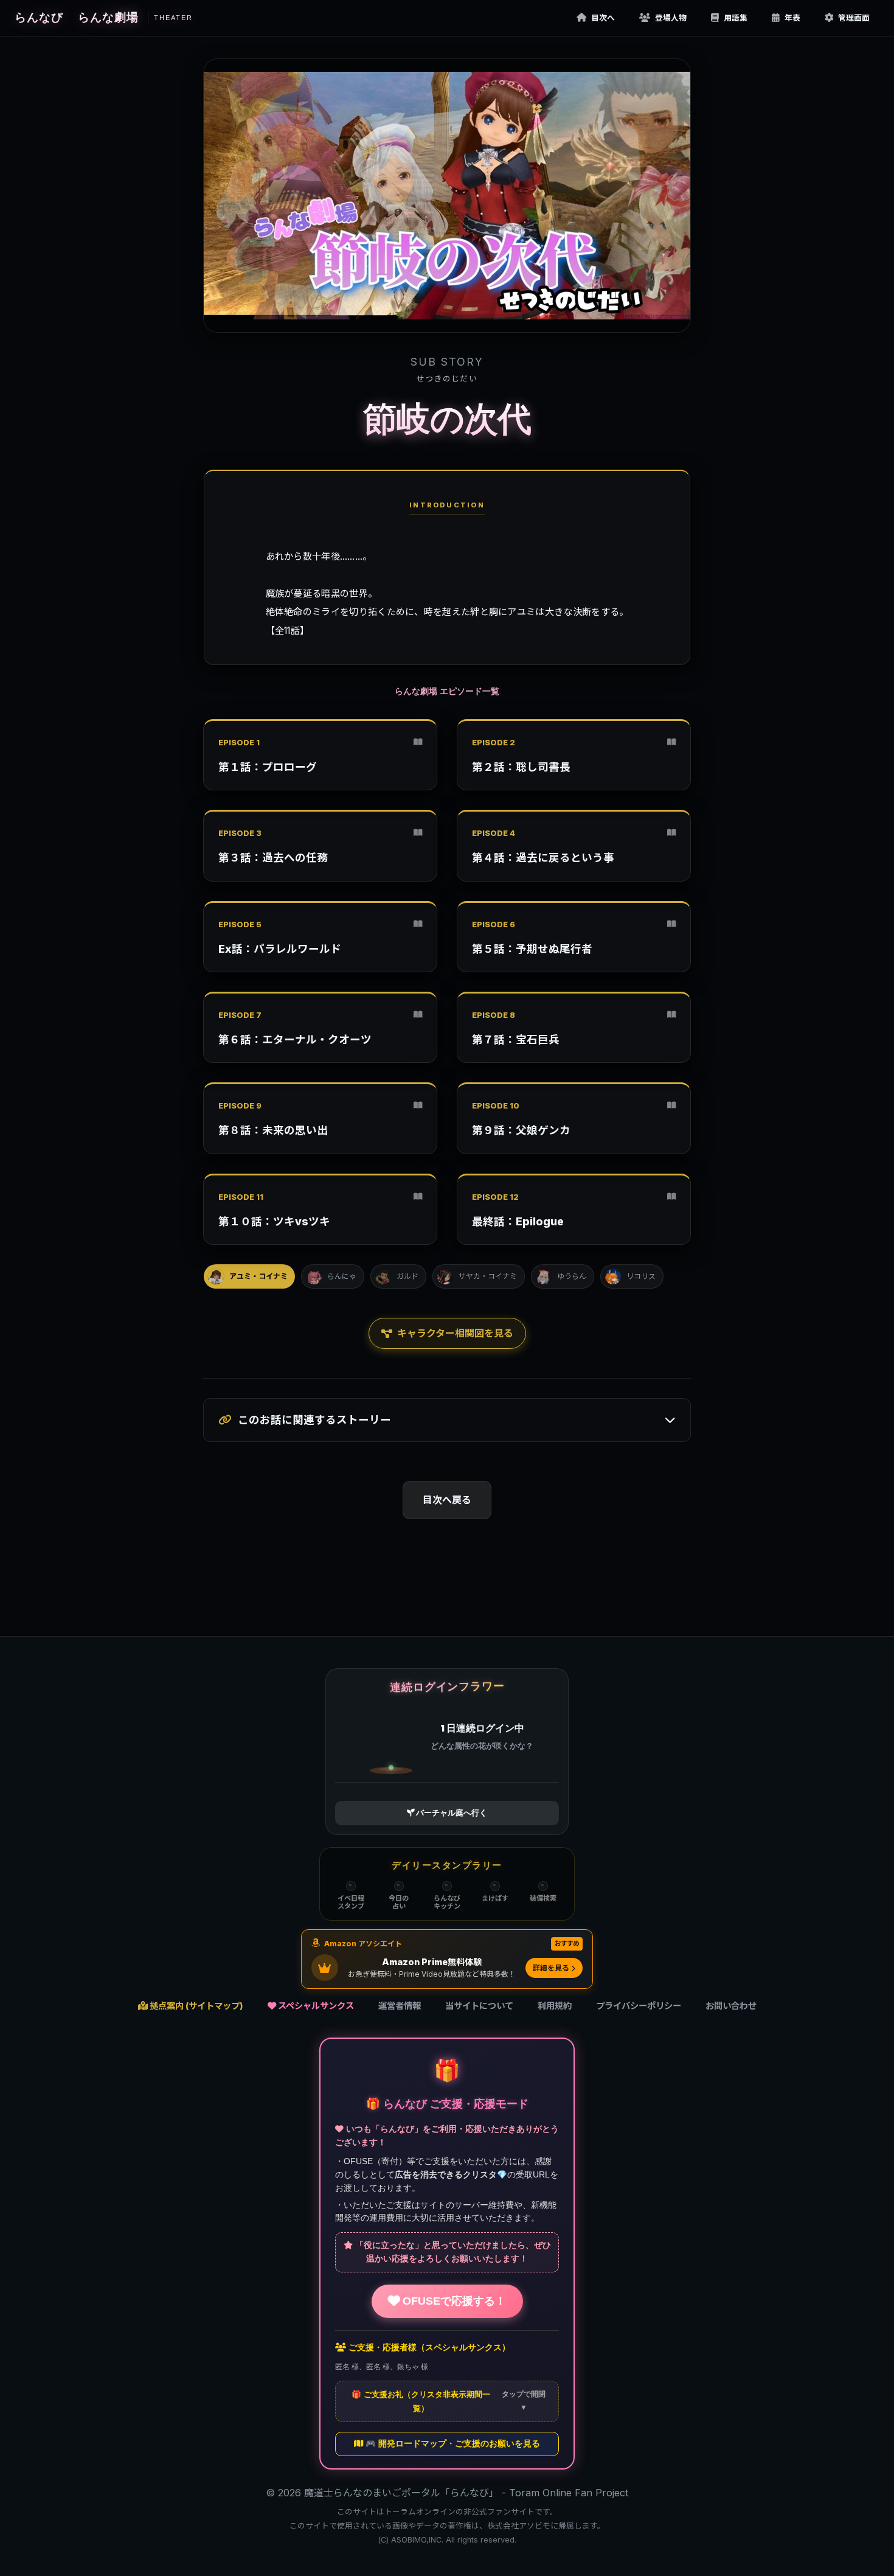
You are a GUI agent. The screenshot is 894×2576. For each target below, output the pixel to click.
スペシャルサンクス (315, 2006)
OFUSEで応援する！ (453, 2301)
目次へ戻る (447, 1500)
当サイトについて (479, 2006)
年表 (792, 18)
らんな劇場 (135, 17)
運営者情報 (400, 2006)
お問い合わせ (731, 2006)
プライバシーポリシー (639, 2006)
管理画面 (854, 18)
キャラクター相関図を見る (455, 1333)
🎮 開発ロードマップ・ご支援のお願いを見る (452, 2444)
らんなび (39, 17)
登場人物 (671, 18)
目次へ (603, 18)
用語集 (736, 18)
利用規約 (555, 2006)
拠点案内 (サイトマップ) (196, 2006)
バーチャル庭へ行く (451, 1813)
